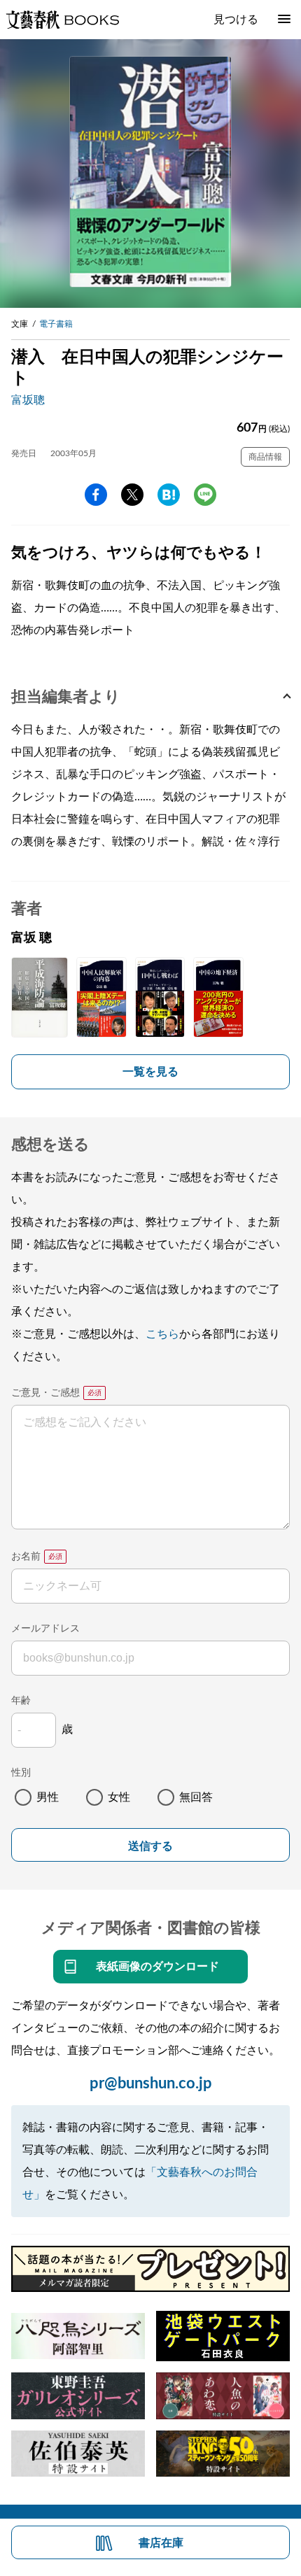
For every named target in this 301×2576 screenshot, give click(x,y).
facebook (96, 495)
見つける (236, 20)
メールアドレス (45, 1629)
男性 (48, 1797)
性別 (21, 1773)
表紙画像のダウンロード (157, 1967)
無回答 (196, 1797)
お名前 (26, 1557)
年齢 (21, 1701)
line (205, 495)
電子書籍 (56, 324)
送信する (150, 1846)
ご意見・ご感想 (45, 1393)
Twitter (132, 495)
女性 (119, 1797)
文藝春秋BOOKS (62, 20)
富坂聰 (28, 400)
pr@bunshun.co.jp (151, 2083)
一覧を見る (150, 1072)
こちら (162, 1334)
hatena (169, 495)
